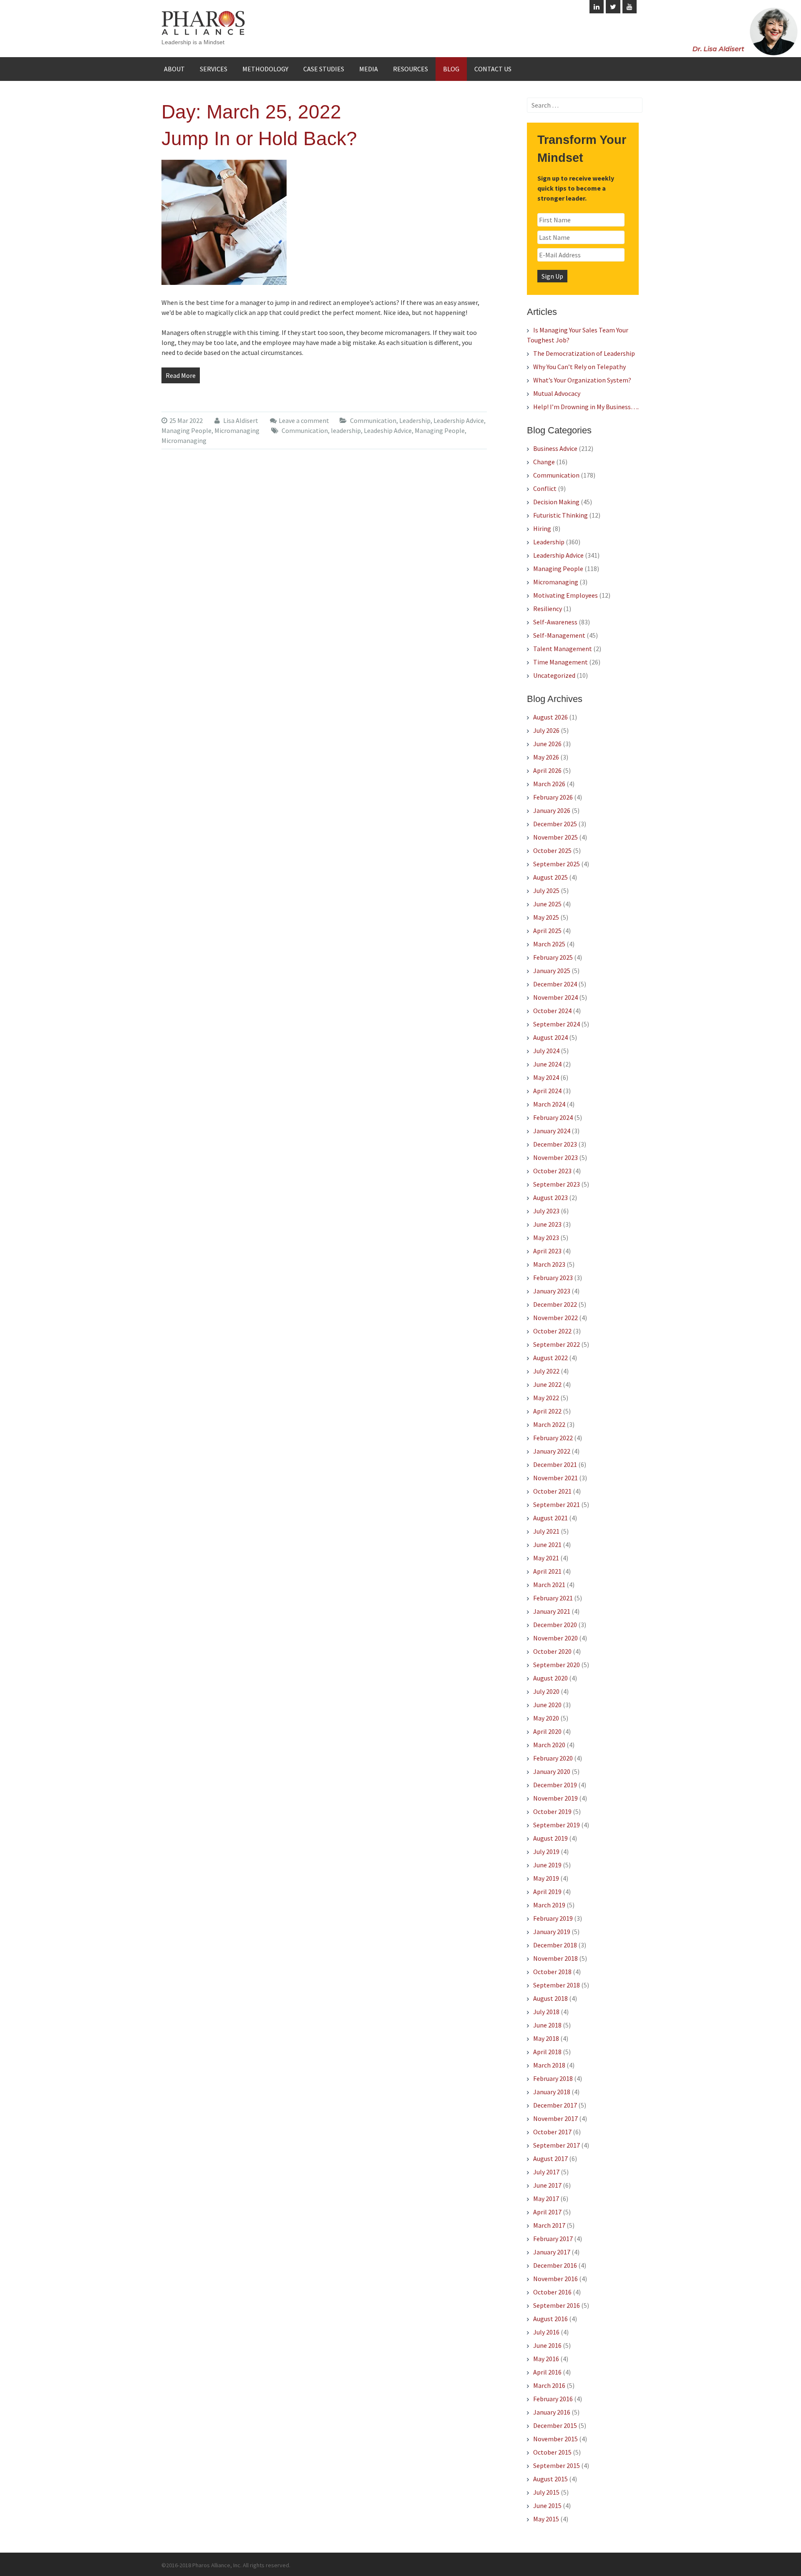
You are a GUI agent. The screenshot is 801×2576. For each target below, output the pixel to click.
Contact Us (493, 69)
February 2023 (553, 1278)
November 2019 (555, 1798)
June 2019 (547, 1865)
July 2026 (546, 730)
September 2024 (557, 1024)
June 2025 (547, 904)
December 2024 (555, 984)
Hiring (542, 528)
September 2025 (557, 864)
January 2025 (552, 971)
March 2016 (549, 2385)
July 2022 (546, 1371)
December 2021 (555, 1464)
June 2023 (547, 1224)
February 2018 (553, 2078)
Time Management (560, 662)
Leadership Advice (459, 420)
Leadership (415, 420)
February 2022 (553, 1438)
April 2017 (547, 2212)
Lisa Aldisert (240, 420)
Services (214, 69)
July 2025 (546, 891)
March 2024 (549, 1104)
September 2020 (557, 1665)
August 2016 (550, 2319)
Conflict (545, 488)
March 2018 (549, 2065)
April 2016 (547, 2372)
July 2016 (546, 2332)
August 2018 (550, 1998)
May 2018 (546, 2038)
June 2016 (547, 2345)
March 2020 (549, 1745)
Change (544, 462)
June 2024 (547, 1064)
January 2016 (552, 2412)
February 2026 (553, 797)
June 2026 (547, 744)
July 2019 (546, 1851)
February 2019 (553, 1918)
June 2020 (547, 1705)
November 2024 (555, 997)
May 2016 (546, 2359)
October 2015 (552, 2452)
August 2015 (550, 2479)
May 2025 (546, 917)
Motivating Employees (565, 595)
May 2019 (546, 1878)
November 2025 (555, 837)
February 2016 (553, 2399)
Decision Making (556, 502)
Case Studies (324, 69)
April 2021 (547, 1571)
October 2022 (552, 1331)
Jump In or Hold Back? (259, 138)
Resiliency (548, 609)
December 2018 (555, 1945)
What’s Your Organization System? (582, 380)
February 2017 (553, 2239)
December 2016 (555, 2265)
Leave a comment (304, 420)
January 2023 (552, 1291)
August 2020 (550, 1678)
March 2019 (549, 1905)
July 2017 (546, 2172)
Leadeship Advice (388, 430)
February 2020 (553, 1758)
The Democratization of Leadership (584, 353)
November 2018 (555, 1958)
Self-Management (559, 635)
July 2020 (546, 1691)
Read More (181, 375)
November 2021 (555, 1478)
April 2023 (547, 1251)
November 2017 (555, 2118)
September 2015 (557, 2465)
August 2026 (550, 717)
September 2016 (557, 2305)
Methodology (265, 69)
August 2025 (550, 877)
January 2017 (552, 2252)
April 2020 (547, 1731)
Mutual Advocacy (557, 393)
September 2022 (557, 1344)
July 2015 (546, 2492)
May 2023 (546, 1238)
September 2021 (557, 1504)
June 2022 (547, 1384)
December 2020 (555, 1625)
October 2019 (552, 1811)
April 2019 (547, 1892)
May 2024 (546, 1077)
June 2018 (547, 2025)
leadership (346, 430)
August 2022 (550, 1358)
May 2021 (546, 1558)
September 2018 (557, 1985)
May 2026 (546, 757)
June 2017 (547, 2185)
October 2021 (552, 1491)
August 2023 (550, 1197)
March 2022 (549, 1424)
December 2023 (555, 1144)
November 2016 (555, 2279)
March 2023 (549, 1264)
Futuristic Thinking (560, 515)
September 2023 (557, 1184)
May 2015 (546, 2519)
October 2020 (552, 1651)
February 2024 (553, 1117)
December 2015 (555, 2425)
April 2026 (547, 770)
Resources (411, 69)
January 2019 (552, 1932)
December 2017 (555, 2105)
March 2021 (549, 1585)
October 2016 (552, 2292)
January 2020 (552, 1771)
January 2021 (552, 1611)
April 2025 (547, 931)
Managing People (186, 430)
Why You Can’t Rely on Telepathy (579, 367)
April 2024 (547, 1091)
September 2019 (557, 1825)
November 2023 (555, 1157)
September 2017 (557, 2145)
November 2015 (555, 2439)
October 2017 (552, 2132)
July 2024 (546, 1051)
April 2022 (547, 1411)
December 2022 (555, 1304)
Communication (373, 420)
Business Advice (555, 448)
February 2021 (553, 1598)
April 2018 (547, 2052)
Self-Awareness (555, 622)
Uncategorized (554, 675)
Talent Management (563, 649)
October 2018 (552, 1972)
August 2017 (550, 2158)
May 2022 (546, 1398)
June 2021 (547, 1545)
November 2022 (555, 1318)
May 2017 (546, 2199)
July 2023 (546, 1211)
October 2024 (552, 1011)
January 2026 (552, 810)
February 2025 (553, 957)
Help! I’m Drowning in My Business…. (586, 407)
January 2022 (552, 1451)
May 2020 (546, 1718)
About (174, 69)
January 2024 (552, 1131)
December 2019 (555, 1785)
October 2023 (552, 1171)
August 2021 (550, 1518)
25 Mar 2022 (186, 420)
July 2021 (546, 1531)
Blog (451, 69)
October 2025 (552, 850)
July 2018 (546, 2012)
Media (369, 69)
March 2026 (549, 784)
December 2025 (555, 824)
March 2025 (549, 944)
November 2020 (555, 1638)
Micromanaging (237, 430)
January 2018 (552, 2092)
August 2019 (550, 1838)
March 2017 (549, 2225)
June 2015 (547, 2506)
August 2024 (550, 1037)
